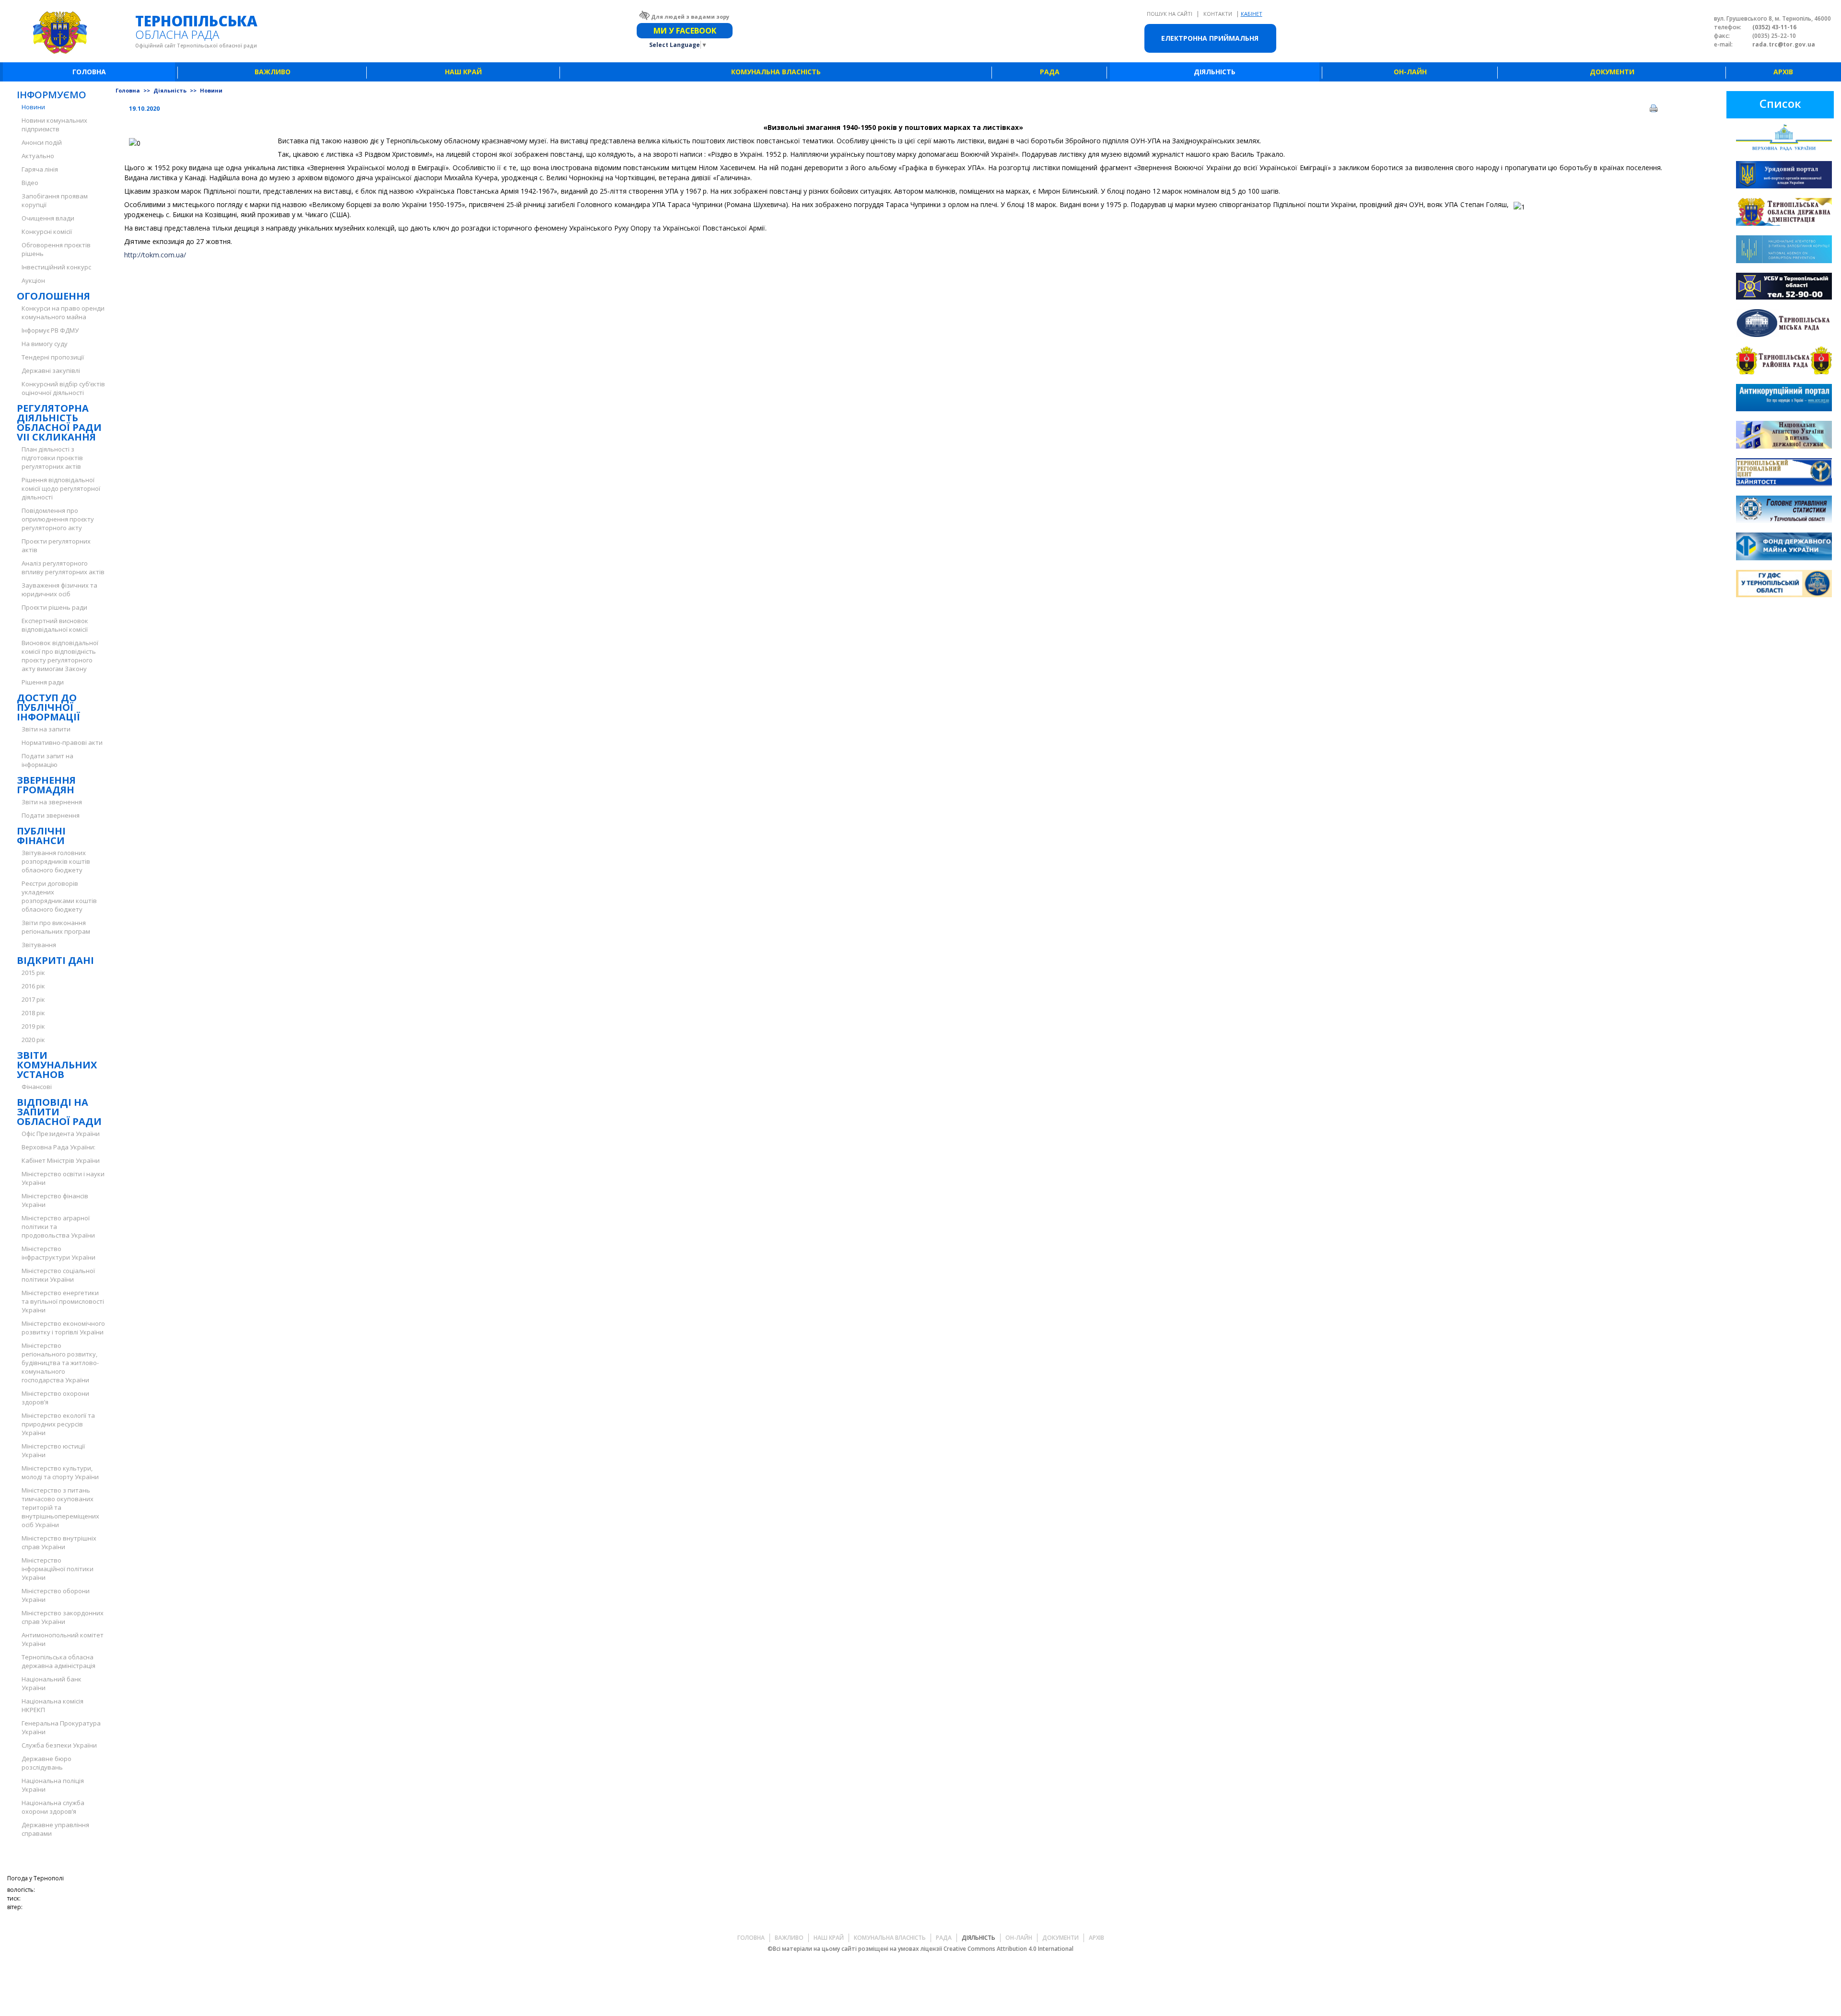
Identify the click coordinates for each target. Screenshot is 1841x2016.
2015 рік (33, 973)
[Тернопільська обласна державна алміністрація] (1784, 213)
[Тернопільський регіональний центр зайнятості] (1784, 473)
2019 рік (33, 1026)
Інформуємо (52, 95)
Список (1780, 103)
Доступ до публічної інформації (48, 707)
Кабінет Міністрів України (61, 1160)
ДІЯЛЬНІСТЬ (1215, 72)
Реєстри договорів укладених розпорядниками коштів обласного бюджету (59, 896)
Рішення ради (43, 682)
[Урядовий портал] (1784, 176)
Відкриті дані (55, 960)
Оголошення (53, 296)
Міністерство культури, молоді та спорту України (60, 1472)
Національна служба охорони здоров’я (53, 1807)
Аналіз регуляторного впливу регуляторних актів (63, 568)
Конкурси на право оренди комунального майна (63, 313)
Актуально (38, 156)
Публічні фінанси (41, 836)
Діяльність (171, 90)
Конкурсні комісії (47, 232)
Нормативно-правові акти (62, 742)
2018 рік (33, 1013)
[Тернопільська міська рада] (1784, 324)
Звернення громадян (46, 785)
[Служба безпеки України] (1784, 288)
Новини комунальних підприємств (54, 125)
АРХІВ (1783, 72)
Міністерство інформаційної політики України (58, 1569)
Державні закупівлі (51, 371)
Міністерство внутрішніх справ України (59, 1542)
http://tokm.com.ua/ (155, 255)
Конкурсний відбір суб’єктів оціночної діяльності (63, 388)
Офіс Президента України (61, 1134)
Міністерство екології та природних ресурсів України (58, 1424)
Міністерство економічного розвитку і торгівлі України (63, 1328)
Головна (128, 90)
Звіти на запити (46, 729)
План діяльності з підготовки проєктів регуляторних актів (52, 458)
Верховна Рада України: (58, 1147)
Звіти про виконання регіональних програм (56, 927)
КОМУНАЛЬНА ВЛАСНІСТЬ (776, 72)
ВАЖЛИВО (273, 72)
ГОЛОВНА (89, 72)
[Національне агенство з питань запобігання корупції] (1784, 250)
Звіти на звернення (52, 802)
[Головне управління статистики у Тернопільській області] (1784, 511)
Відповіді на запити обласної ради (59, 1112)
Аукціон (33, 280)
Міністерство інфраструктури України (58, 1253)
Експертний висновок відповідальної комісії (55, 625)
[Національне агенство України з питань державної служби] (1784, 436)
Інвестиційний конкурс (56, 267)
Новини (33, 107)
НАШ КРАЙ (463, 72)
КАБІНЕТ (1252, 14)
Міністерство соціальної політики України (58, 1275)
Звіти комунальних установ (57, 1065)
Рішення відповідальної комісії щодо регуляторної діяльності (61, 488)
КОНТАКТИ (1218, 14)
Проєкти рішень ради (54, 607)
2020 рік (33, 1040)
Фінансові (37, 1087)
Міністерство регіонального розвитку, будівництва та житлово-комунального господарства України (60, 1363)
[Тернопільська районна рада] (1784, 362)
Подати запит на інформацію (47, 760)
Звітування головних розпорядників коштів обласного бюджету (56, 861)
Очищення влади (48, 218)
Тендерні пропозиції (53, 357)
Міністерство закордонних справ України (63, 1617)
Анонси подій (42, 142)
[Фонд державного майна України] (1784, 548)
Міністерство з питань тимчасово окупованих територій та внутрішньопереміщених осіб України (60, 1507)
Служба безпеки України (59, 1745)
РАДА (1050, 72)
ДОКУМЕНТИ (1612, 72)
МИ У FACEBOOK (685, 31)
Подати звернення (51, 815)
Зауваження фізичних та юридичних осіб (59, 590)
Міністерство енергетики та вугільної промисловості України (63, 1301)
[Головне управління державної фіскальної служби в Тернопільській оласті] (1784, 585)
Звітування (39, 945)
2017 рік (33, 999)
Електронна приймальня (1210, 38)
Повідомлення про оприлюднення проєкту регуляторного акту (58, 519)
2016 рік (33, 986)
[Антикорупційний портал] (1784, 399)
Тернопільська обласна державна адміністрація (58, 1661)
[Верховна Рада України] (1784, 139)
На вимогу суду (45, 344)
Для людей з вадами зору (690, 17)
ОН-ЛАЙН (1410, 72)
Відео (30, 183)
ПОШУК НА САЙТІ (1170, 14)
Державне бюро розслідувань (47, 1763)
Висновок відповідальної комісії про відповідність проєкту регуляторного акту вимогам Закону (60, 656)
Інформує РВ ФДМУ (50, 330)
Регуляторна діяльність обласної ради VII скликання (59, 423)
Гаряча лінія (40, 169)
